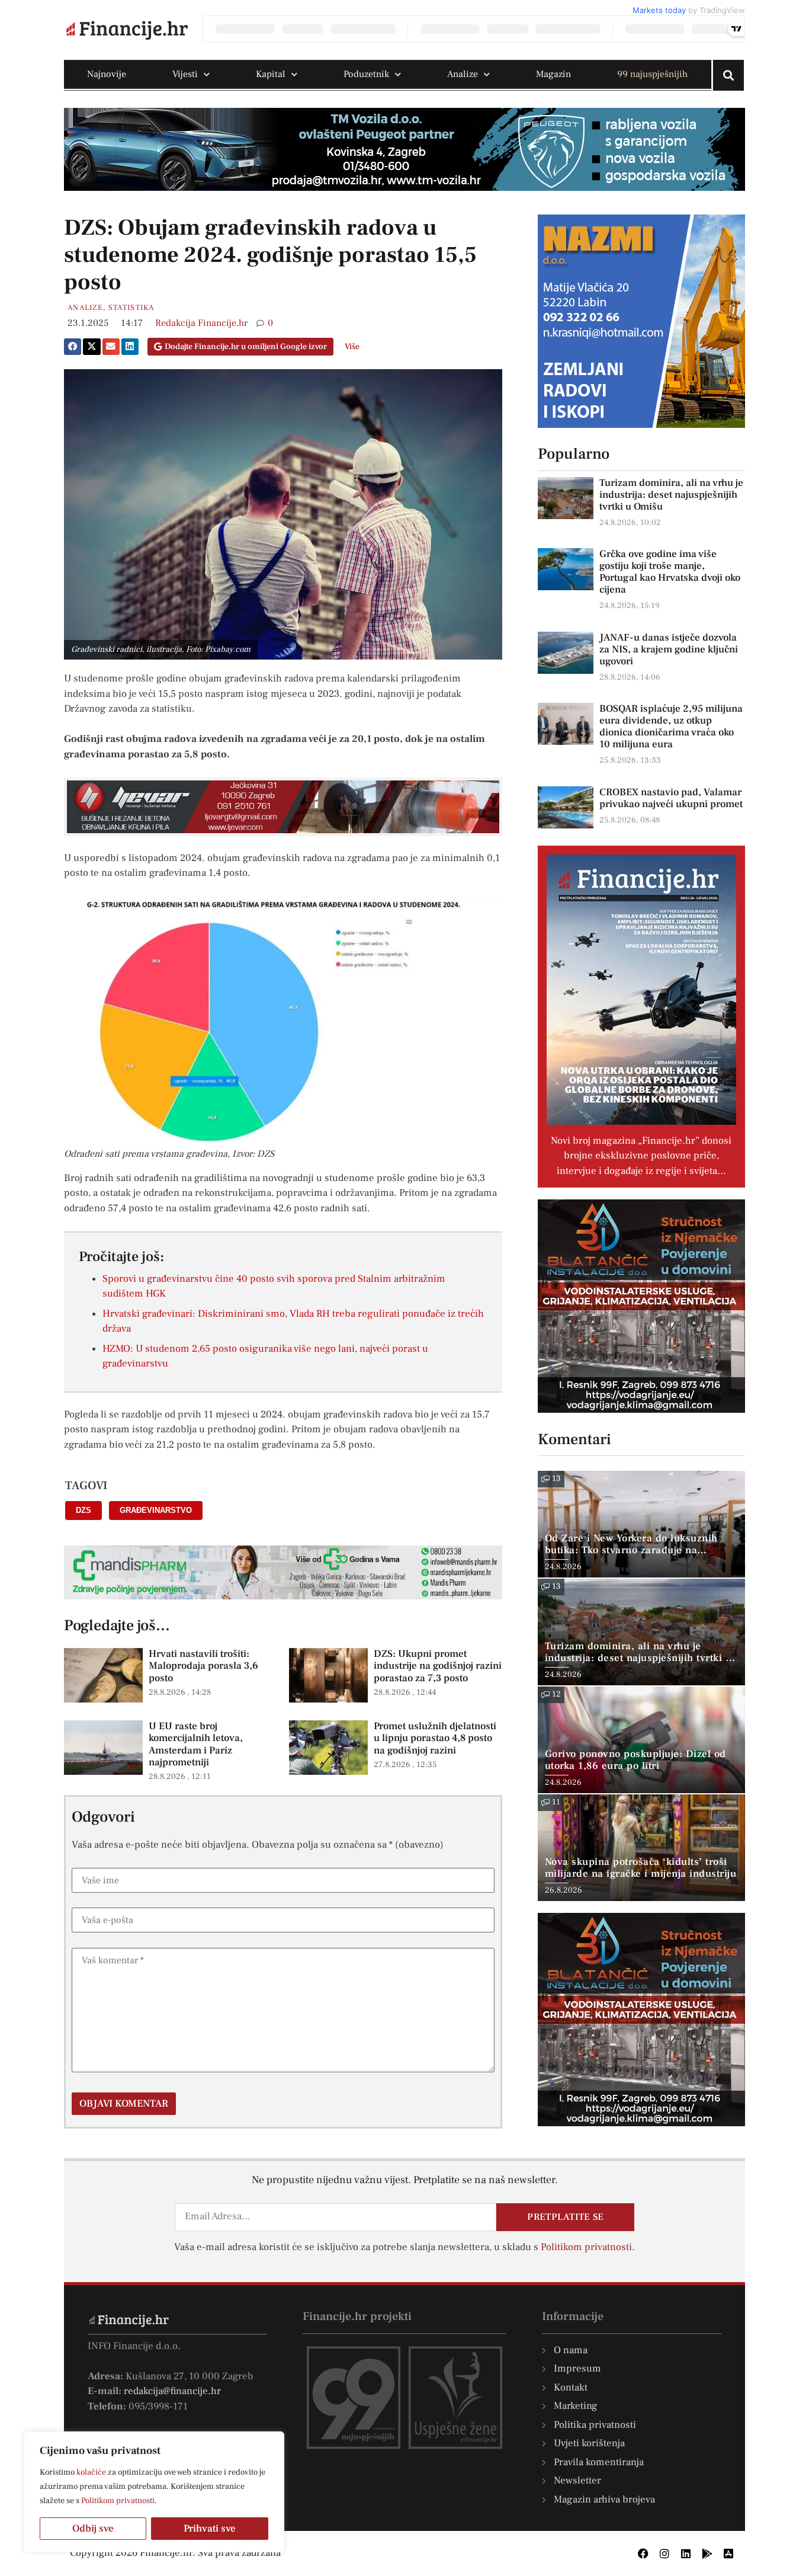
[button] (73, 347)
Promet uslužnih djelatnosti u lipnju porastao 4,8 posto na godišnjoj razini (435, 1738)
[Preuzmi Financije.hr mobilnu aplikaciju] (707, 2553)
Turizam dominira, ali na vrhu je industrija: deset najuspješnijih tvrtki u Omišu (671, 495)
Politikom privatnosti (118, 2501)
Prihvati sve (210, 2529)
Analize (463, 74)
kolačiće (91, 2472)
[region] (154, 2492)
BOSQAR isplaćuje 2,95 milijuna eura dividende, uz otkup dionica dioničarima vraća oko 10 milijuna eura (671, 727)
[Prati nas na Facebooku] (643, 2553)
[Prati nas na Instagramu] (664, 2553)
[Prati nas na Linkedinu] (686, 2553)
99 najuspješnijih (652, 74)
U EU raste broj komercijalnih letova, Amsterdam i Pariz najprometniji (196, 1744)
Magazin (553, 74)
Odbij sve (93, 2529)
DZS (84, 1510)
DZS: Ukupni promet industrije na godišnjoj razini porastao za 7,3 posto (438, 1666)
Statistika (131, 308)
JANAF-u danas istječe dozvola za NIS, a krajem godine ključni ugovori (669, 649)
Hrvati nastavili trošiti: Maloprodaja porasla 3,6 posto (203, 1666)
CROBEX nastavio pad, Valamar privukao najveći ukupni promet (671, 798)
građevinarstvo (156, 1510)
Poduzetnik (366, 74)
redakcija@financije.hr (172, 2391)
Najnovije (107, 74)
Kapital (271, 74)
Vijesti (185, 74)
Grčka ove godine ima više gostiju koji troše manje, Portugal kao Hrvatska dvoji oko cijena (670, 572)
